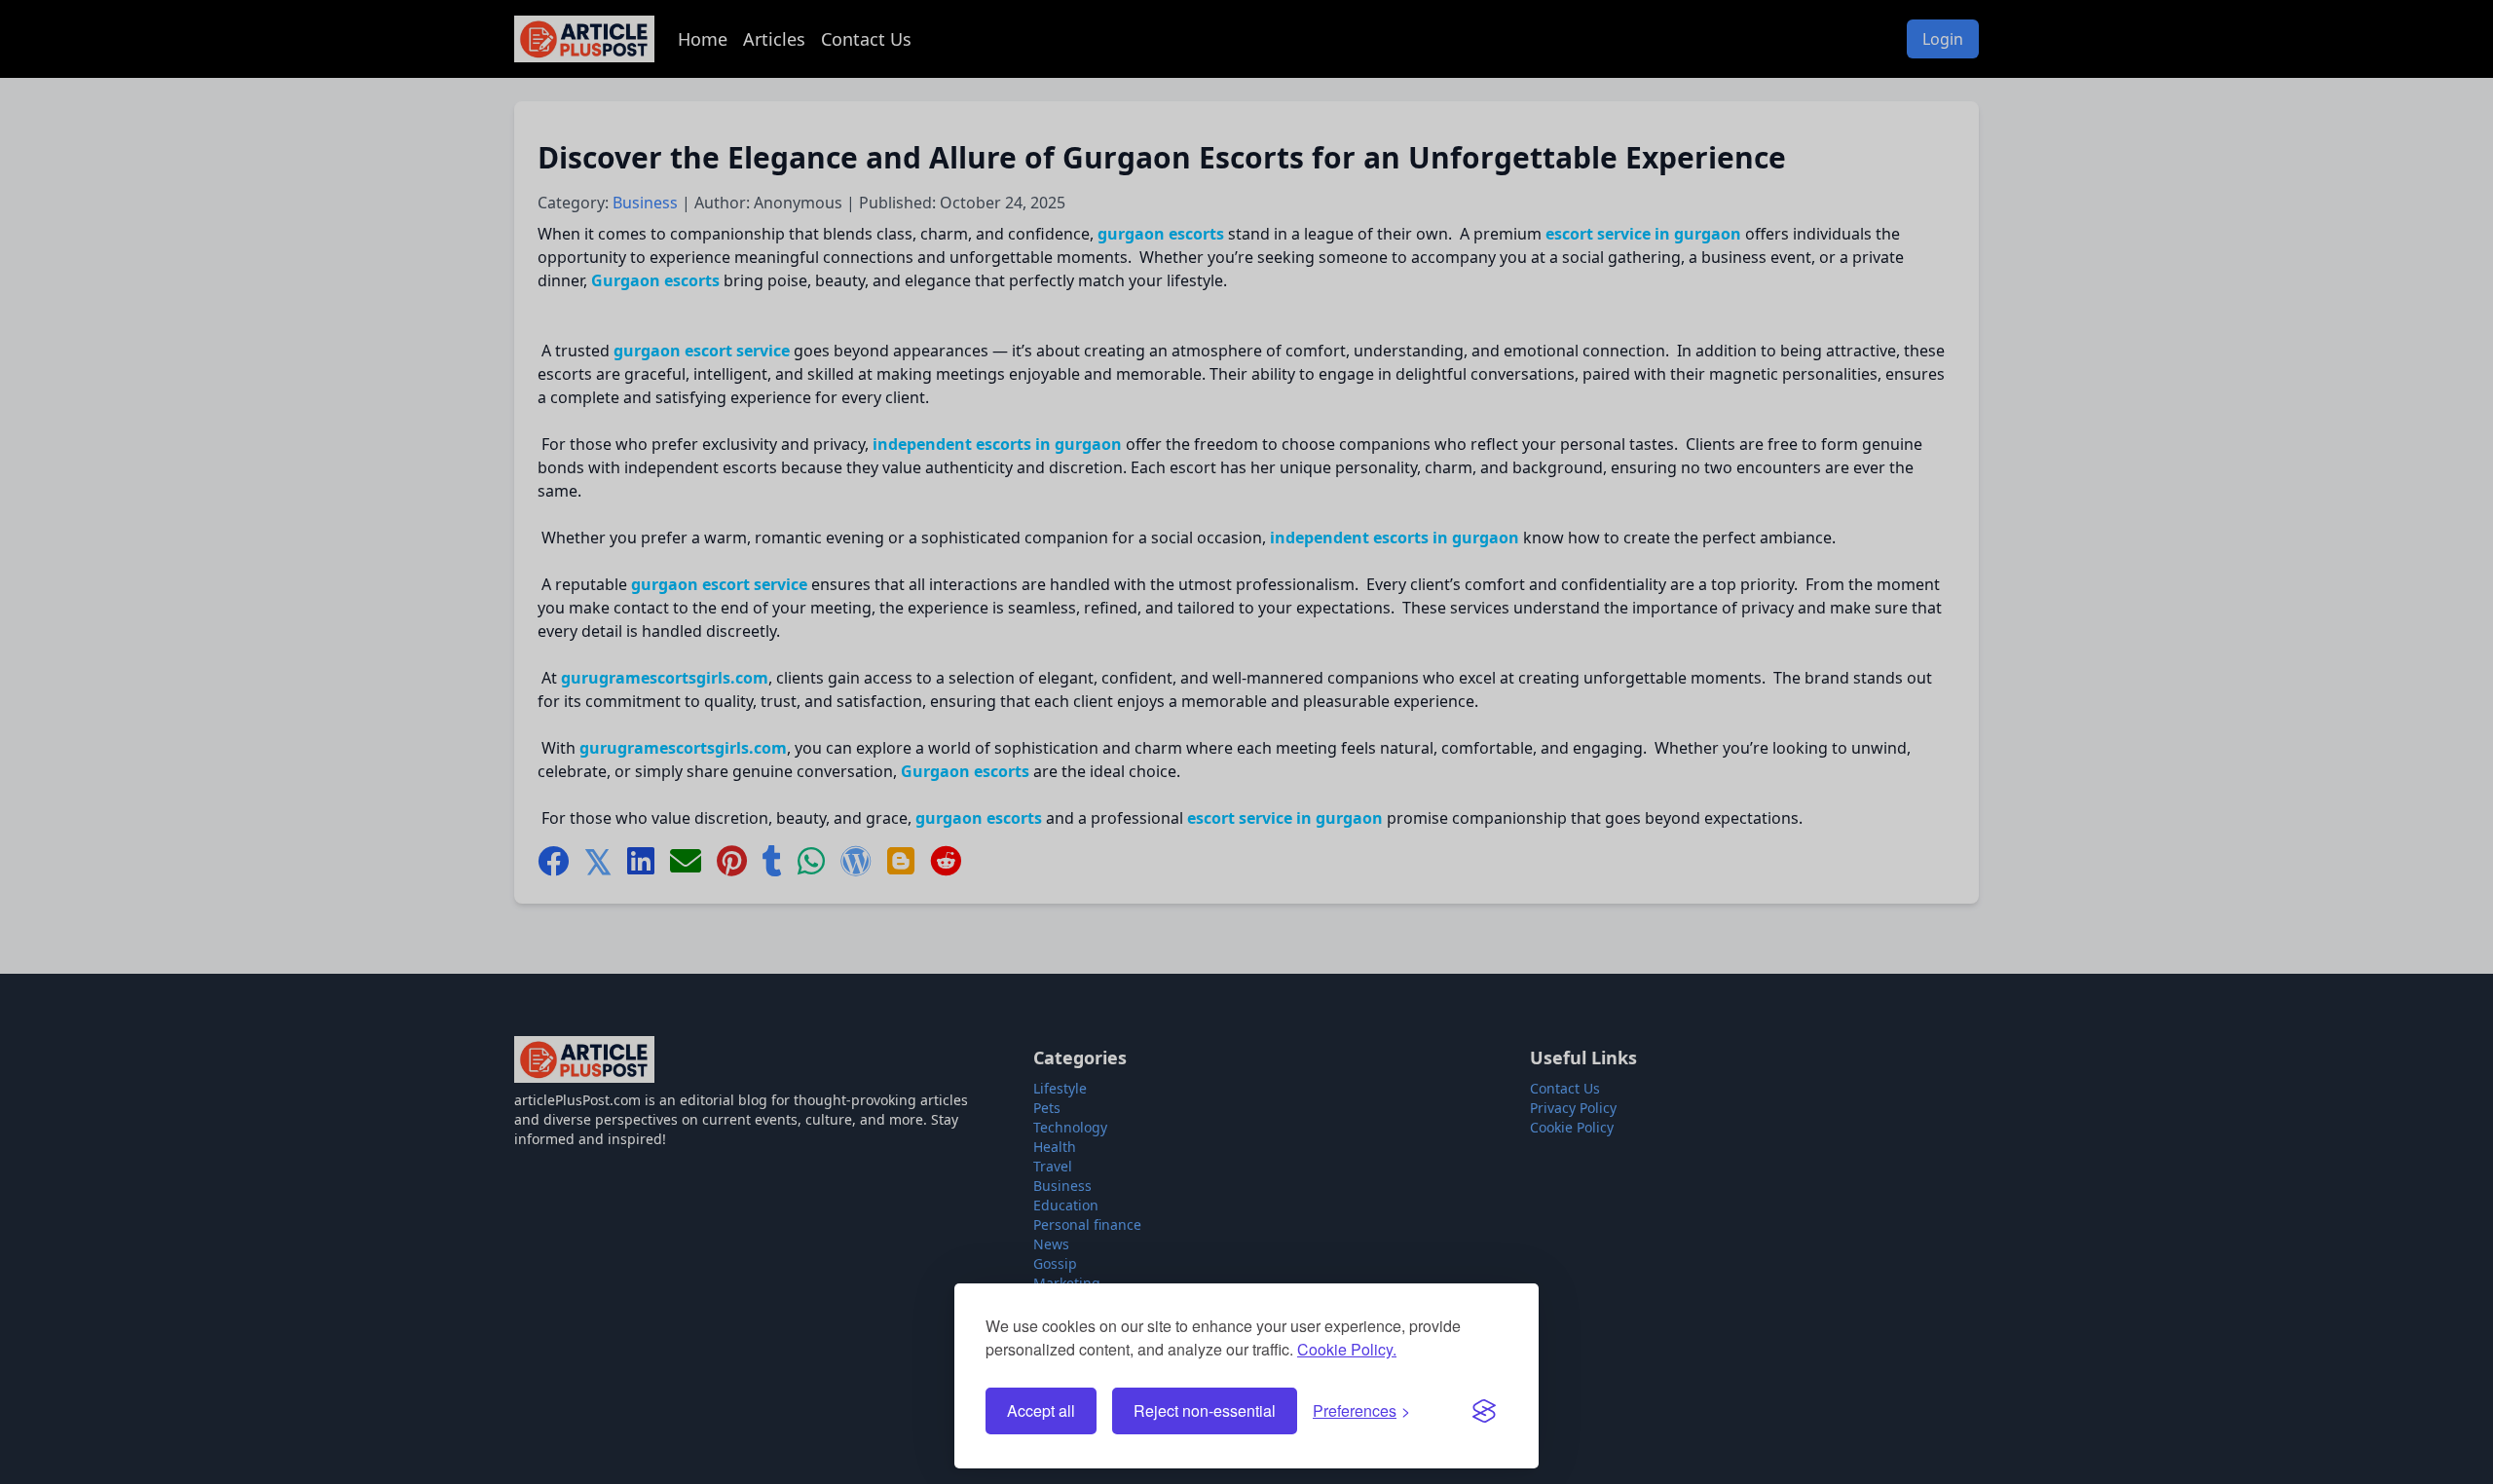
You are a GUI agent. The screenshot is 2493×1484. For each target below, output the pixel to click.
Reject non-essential (1205, 1410)
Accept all (1041, 1410)
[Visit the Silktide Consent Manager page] (1484, 1411)
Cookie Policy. (1347, 1349)
